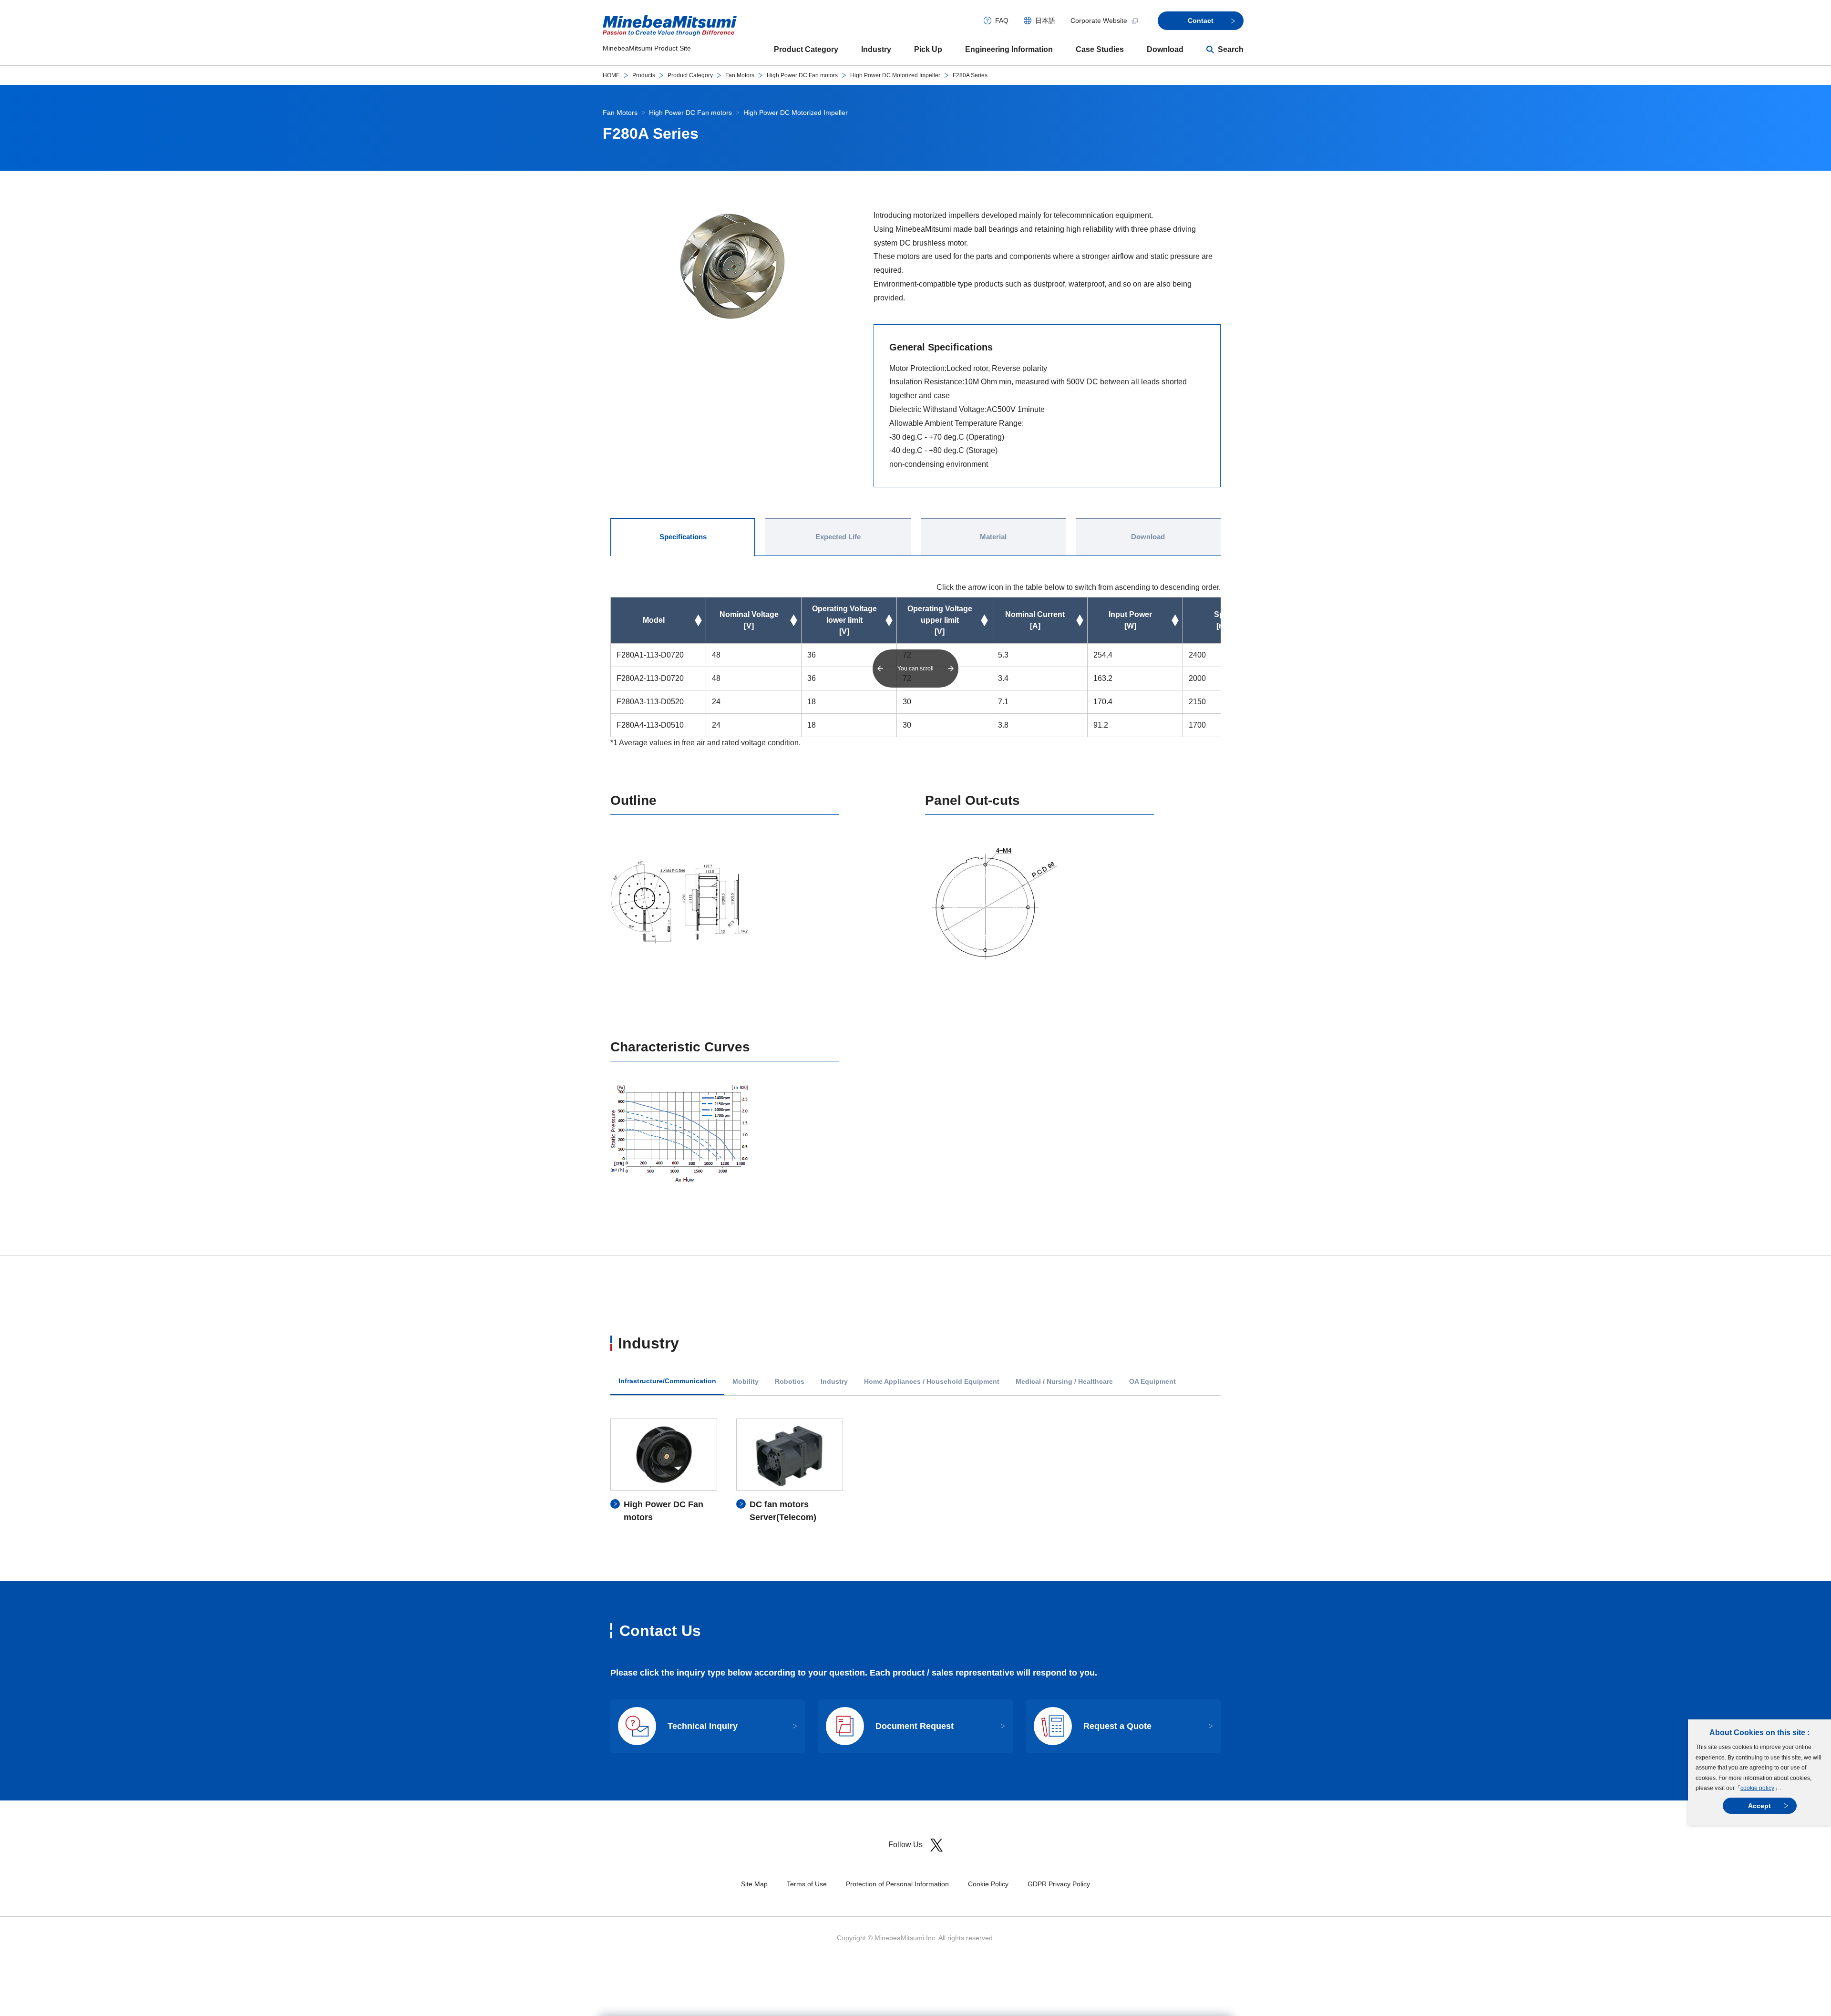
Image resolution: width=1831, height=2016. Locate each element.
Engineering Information (1009, 49)
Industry (876, 49)
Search (1231, 49)
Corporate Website (1099, 21)
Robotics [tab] (790, 1382)
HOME (611, 75)
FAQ (1002, 21)
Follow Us (905, 1845)
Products (644, 75)
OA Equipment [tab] (1152, 1382)
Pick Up (928, 49)
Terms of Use (807, 1884)
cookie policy (1757, 1788)
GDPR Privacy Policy (1059, 1884)
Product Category (806, 49)
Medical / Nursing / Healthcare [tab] (1064, 1382)
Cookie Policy (988, 1884)
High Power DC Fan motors (802, 75)
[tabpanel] (915, 1471)
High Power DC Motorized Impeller (895, 75)
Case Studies (1100, 49)
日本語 (1045, 21)
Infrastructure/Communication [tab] (667, 1381)
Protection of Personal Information (897, 1884)
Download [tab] (1148, 537)
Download (1165, 49)
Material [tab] (993, 537)
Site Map (754, 1884)
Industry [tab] (834, 1382)
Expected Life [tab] (838, 537)
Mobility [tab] (746, 1382)
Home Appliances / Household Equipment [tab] (932, 1382)
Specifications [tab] (683, 537)
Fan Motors (740, 75)
